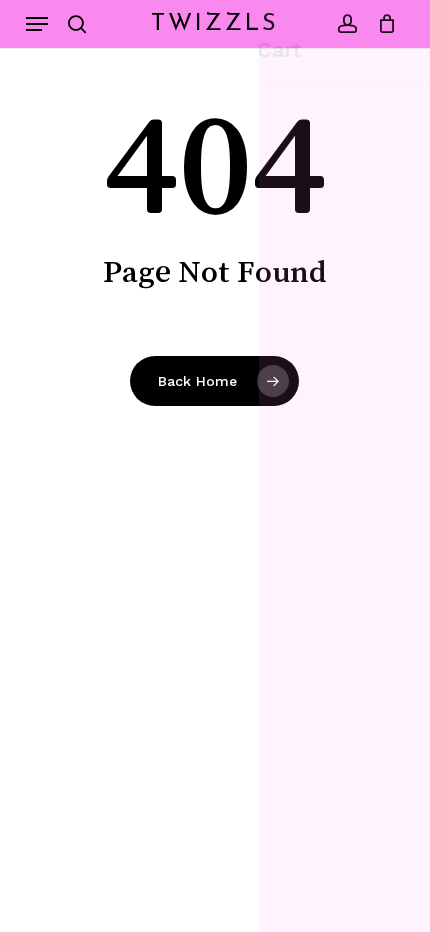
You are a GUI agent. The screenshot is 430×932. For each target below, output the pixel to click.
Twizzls (215, 24)
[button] (37, 24)
